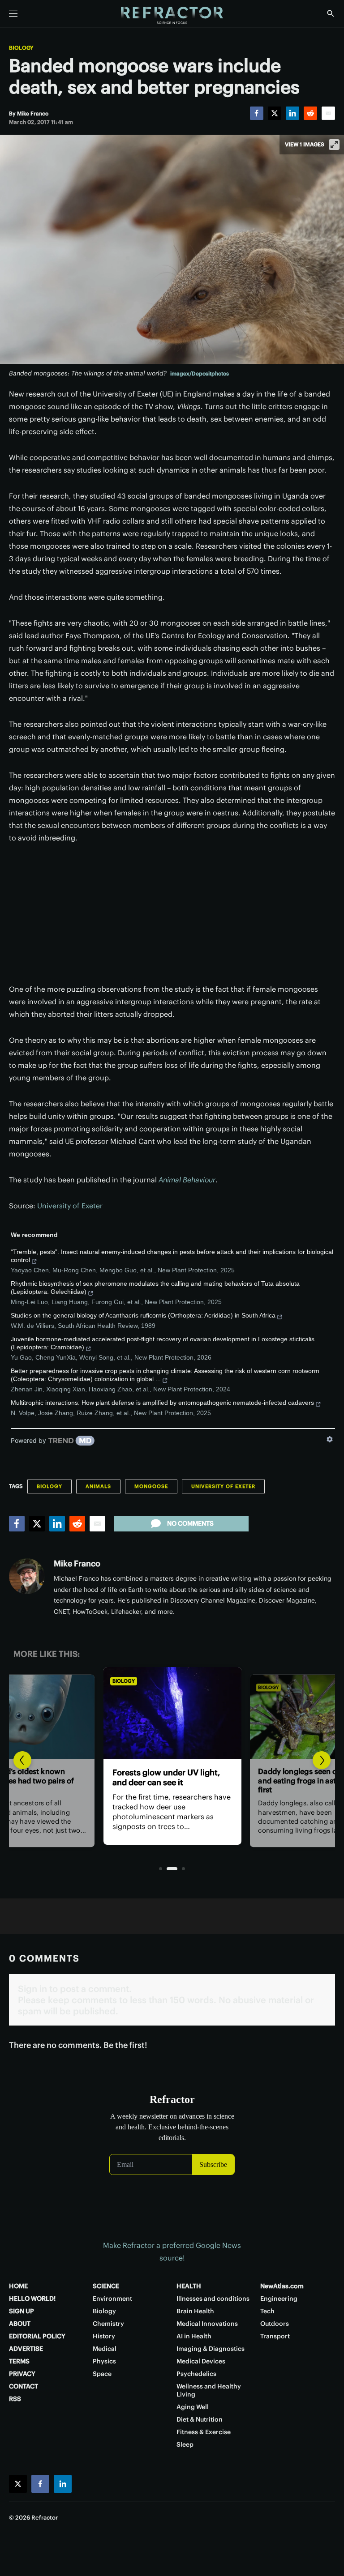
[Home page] (172, 16)
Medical (105, 2349)
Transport (275, 2336)
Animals (98, 1486)
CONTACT (24, 2386)
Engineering (279, 2299)
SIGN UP (21, 2311)
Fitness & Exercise (204, 2432)
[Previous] (22, 1760)
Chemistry (108, 2324)
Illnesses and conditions (213, 2299)
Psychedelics (196, 2374)
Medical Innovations (207, 2324)
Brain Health (195, 2311)
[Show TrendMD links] (330, 1439)
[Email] (328, 113)
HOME (18, 2286)
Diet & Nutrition (200, 2419)
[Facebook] (257, 113)
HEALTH (189, 2286)
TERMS (19, 2361)
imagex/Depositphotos (200, 373)
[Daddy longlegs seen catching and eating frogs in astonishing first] (172, 1713)
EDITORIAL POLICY (37, 2336)
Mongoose (151, 1486)
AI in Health (194, 2336)
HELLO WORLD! (32, 2299)
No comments (190, 1523)
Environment (112, 2299)
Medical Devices (201, 2361)
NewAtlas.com (282, 2286)
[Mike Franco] (27, 1576)
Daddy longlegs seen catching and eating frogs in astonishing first (171, 1782)
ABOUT (20, 2324)
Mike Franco (77, 1563)
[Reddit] (310, 113)
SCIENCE (106, 2286)
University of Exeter (70, 1206)
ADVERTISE (26, 2349)
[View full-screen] (334, 145)
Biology (21, 48)
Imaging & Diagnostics (211, 2349)
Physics (104, 2361)
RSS (15, 2399)
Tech (267, 2311)
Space (102, 2374)
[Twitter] (275, 113)
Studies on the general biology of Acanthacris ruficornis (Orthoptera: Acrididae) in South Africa (143, 1315)
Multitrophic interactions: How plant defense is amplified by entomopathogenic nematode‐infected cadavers (162, 1403)
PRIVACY (22, 2374)
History (104, 2336)
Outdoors (275, 2324)
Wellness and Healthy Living (209, 2390)
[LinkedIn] (292, 113)
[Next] (322, 1760)
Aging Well (193, 2407)
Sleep (185, 2444)
